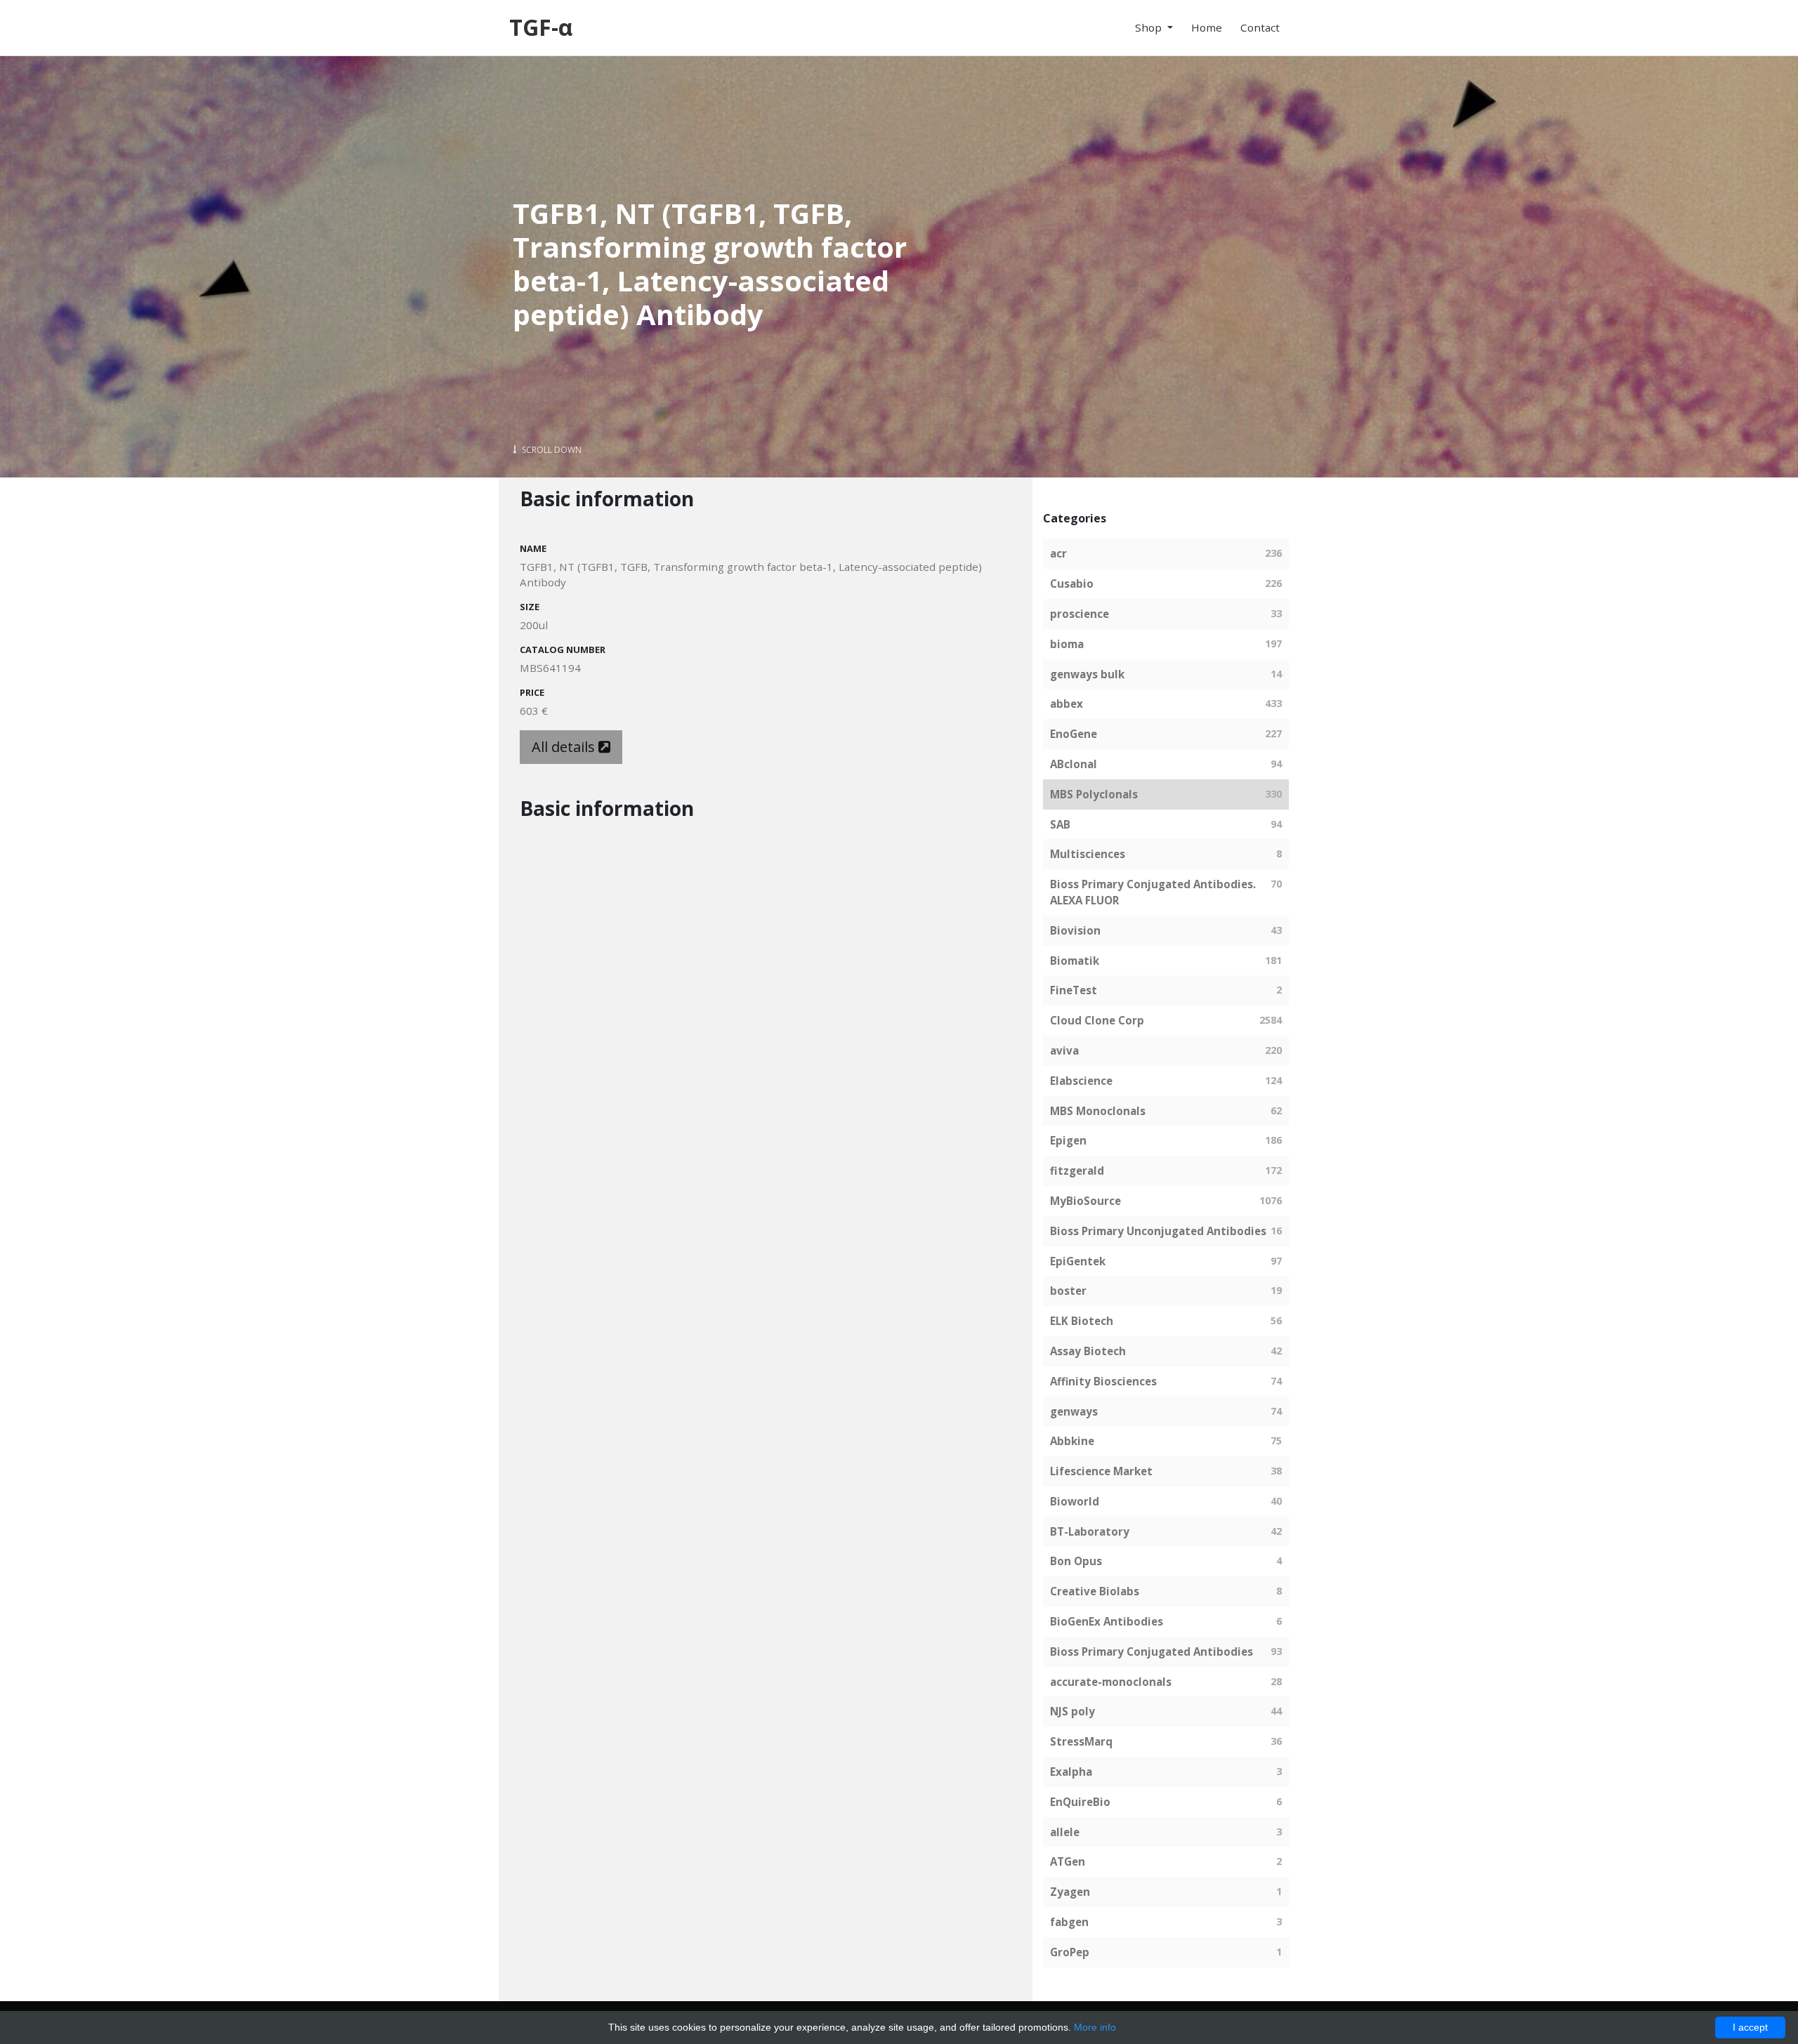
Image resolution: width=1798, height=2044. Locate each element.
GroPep (1070, 1952)
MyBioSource (1085, 1201)
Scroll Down (551, 450)
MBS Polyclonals (1094, 794)
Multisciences (1088, 854)
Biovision (1075, 930)
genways (1074, 1411)
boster (1068, 1291)
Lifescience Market (1101, 1471)
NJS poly (1072, 1711)
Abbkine (1072, 1441)
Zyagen (1070, 1892)
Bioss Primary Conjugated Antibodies (1151, 1651)
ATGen (1068, 1861)
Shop (1150, 27)
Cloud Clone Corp (1097, 1020)
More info (1095, 2027)
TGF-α (541, 27)
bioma (1067, 644)
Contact (1260, 27)
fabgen (1069, 1922)
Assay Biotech (1088, 1351)
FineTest (1074, 990)
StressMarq (1081, 1741)
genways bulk (1087, 674)
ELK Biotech (1082, 1321)
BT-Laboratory (1090, 1531)
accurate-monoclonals (1111, 1682)
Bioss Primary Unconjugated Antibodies (1158, 1231)
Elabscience (1081, 1081)
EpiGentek (1078, 1261)
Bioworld (1075, 1501)
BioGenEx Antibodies (1107, 1621)
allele (1065, 1832)
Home (1207, 27)
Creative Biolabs (1095, 1591)
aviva (1064, 1050)
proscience (1080, 614)
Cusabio (1072, 583)
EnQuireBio (1080, 1802)
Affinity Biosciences (1103, 1381)
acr (1058, 553)
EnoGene (1074, 734)
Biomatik (1075, 961)
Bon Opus (1076, 1561)
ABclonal (1074, 764)
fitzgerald (1077, 1171)
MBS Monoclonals (1098, 1111)
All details (565, 747)
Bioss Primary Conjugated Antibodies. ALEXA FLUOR (1153, 892)
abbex (1067, 704)
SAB (1060, 824)
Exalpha (1071, 1772)
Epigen (1068, 1140)
